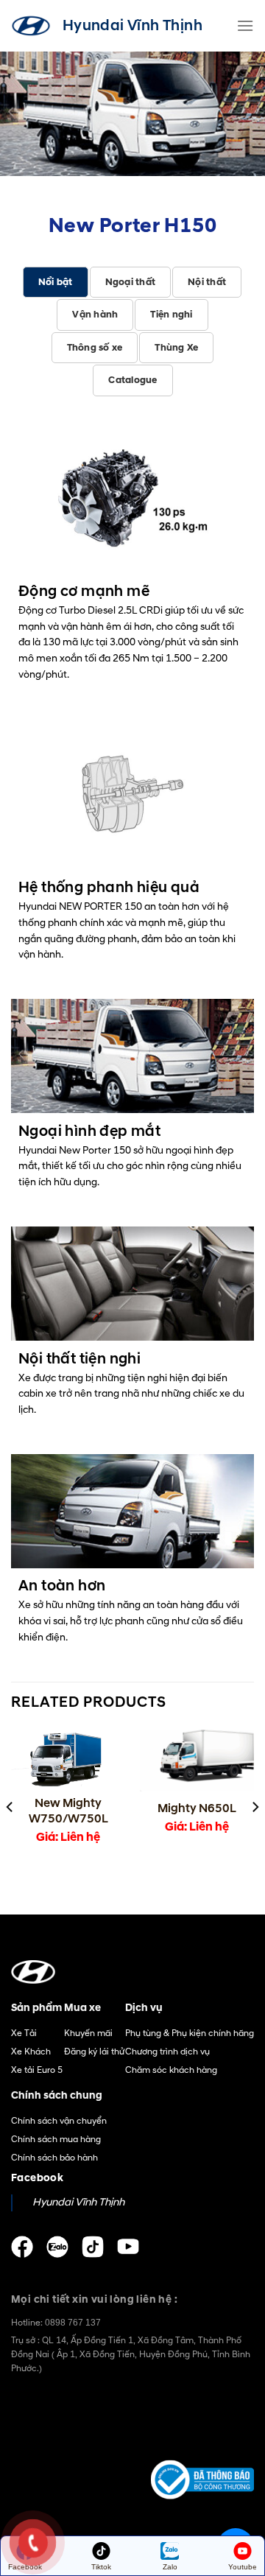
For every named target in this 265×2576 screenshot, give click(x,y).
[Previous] (10, 1807)
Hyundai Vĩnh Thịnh (78, 2203)
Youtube (243, 2567)
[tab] (56, 282)
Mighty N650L (197, 1808)
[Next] (255, 1807)
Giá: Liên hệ (68, 1837)
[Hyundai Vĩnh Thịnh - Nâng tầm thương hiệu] (31, 26)
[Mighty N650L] (197, 1761)
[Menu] (245, 25)
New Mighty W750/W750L (68, 1811)
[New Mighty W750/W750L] (68, 1758)
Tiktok (101, 2567)
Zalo (170, 2567)
